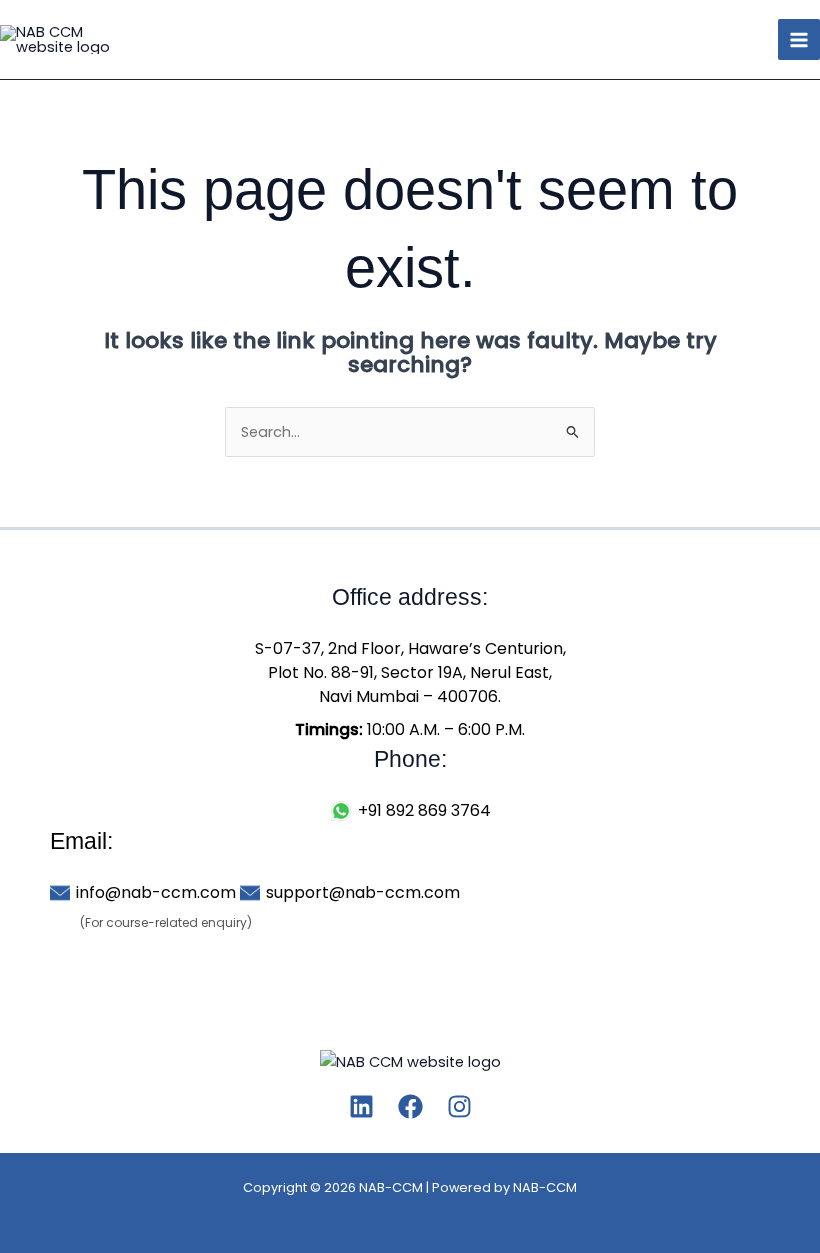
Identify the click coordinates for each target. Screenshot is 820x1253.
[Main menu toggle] (799, 40)
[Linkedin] (361, 1106)
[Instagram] (459, 1106)
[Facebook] (410, 1106)
